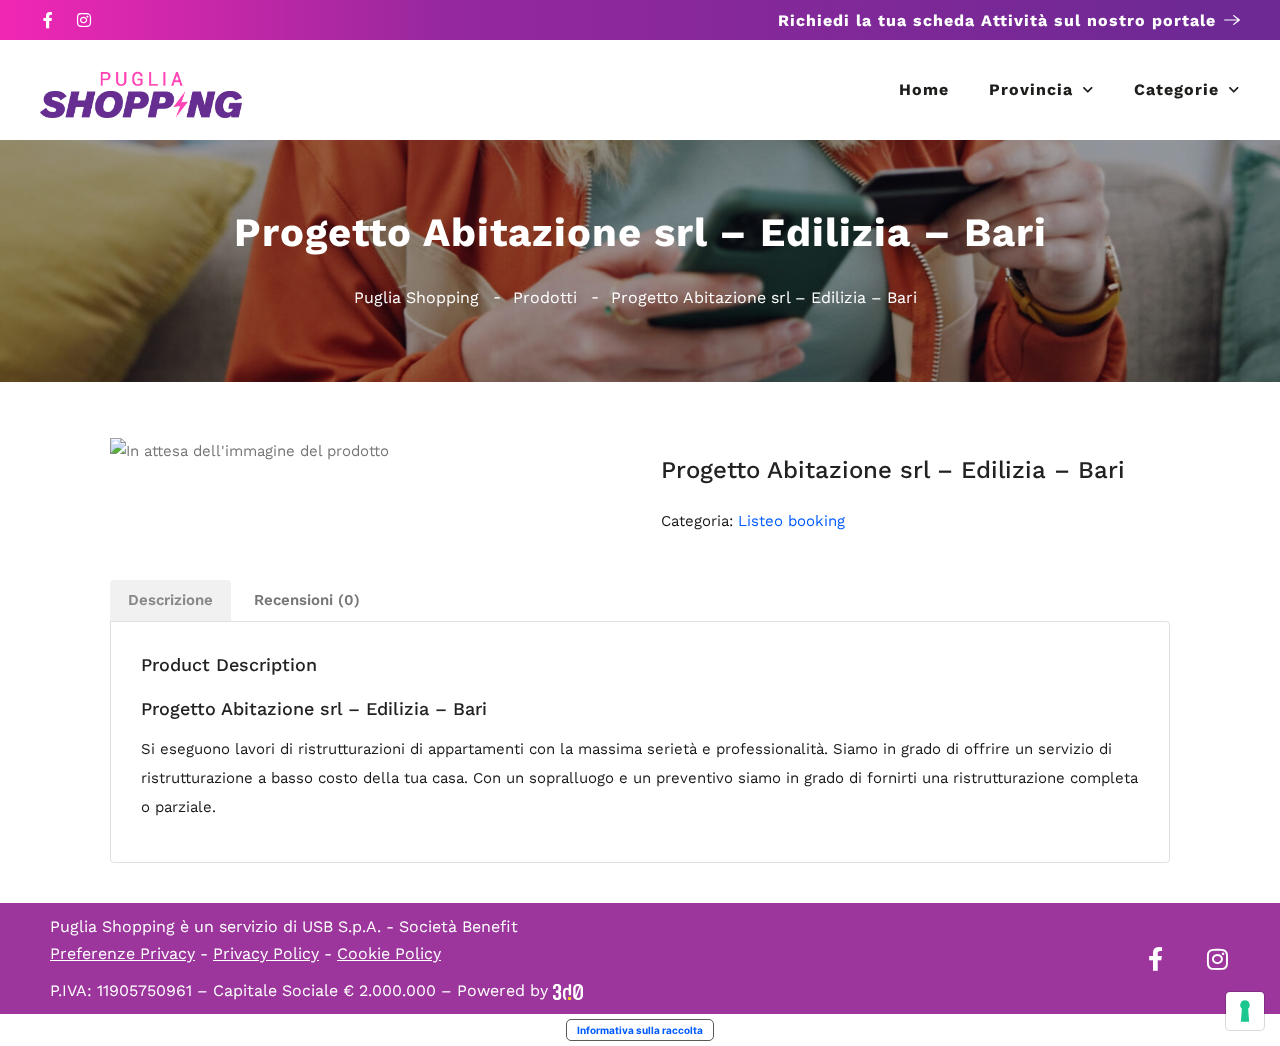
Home (924, 89)
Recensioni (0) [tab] (307, 600)
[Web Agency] (568, 990)
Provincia (1031, 89)
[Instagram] (84, 20)
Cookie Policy (389, 953)
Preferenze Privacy (122, 953)
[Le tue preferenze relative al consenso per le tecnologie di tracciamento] (1245, 1011)
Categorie (1176, 89)
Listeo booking (791, 521)
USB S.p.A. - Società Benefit (410, 926)
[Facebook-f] (48, 20)
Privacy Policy (266, 953)
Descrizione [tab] (170, 600)
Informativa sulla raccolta (640, 1030)
